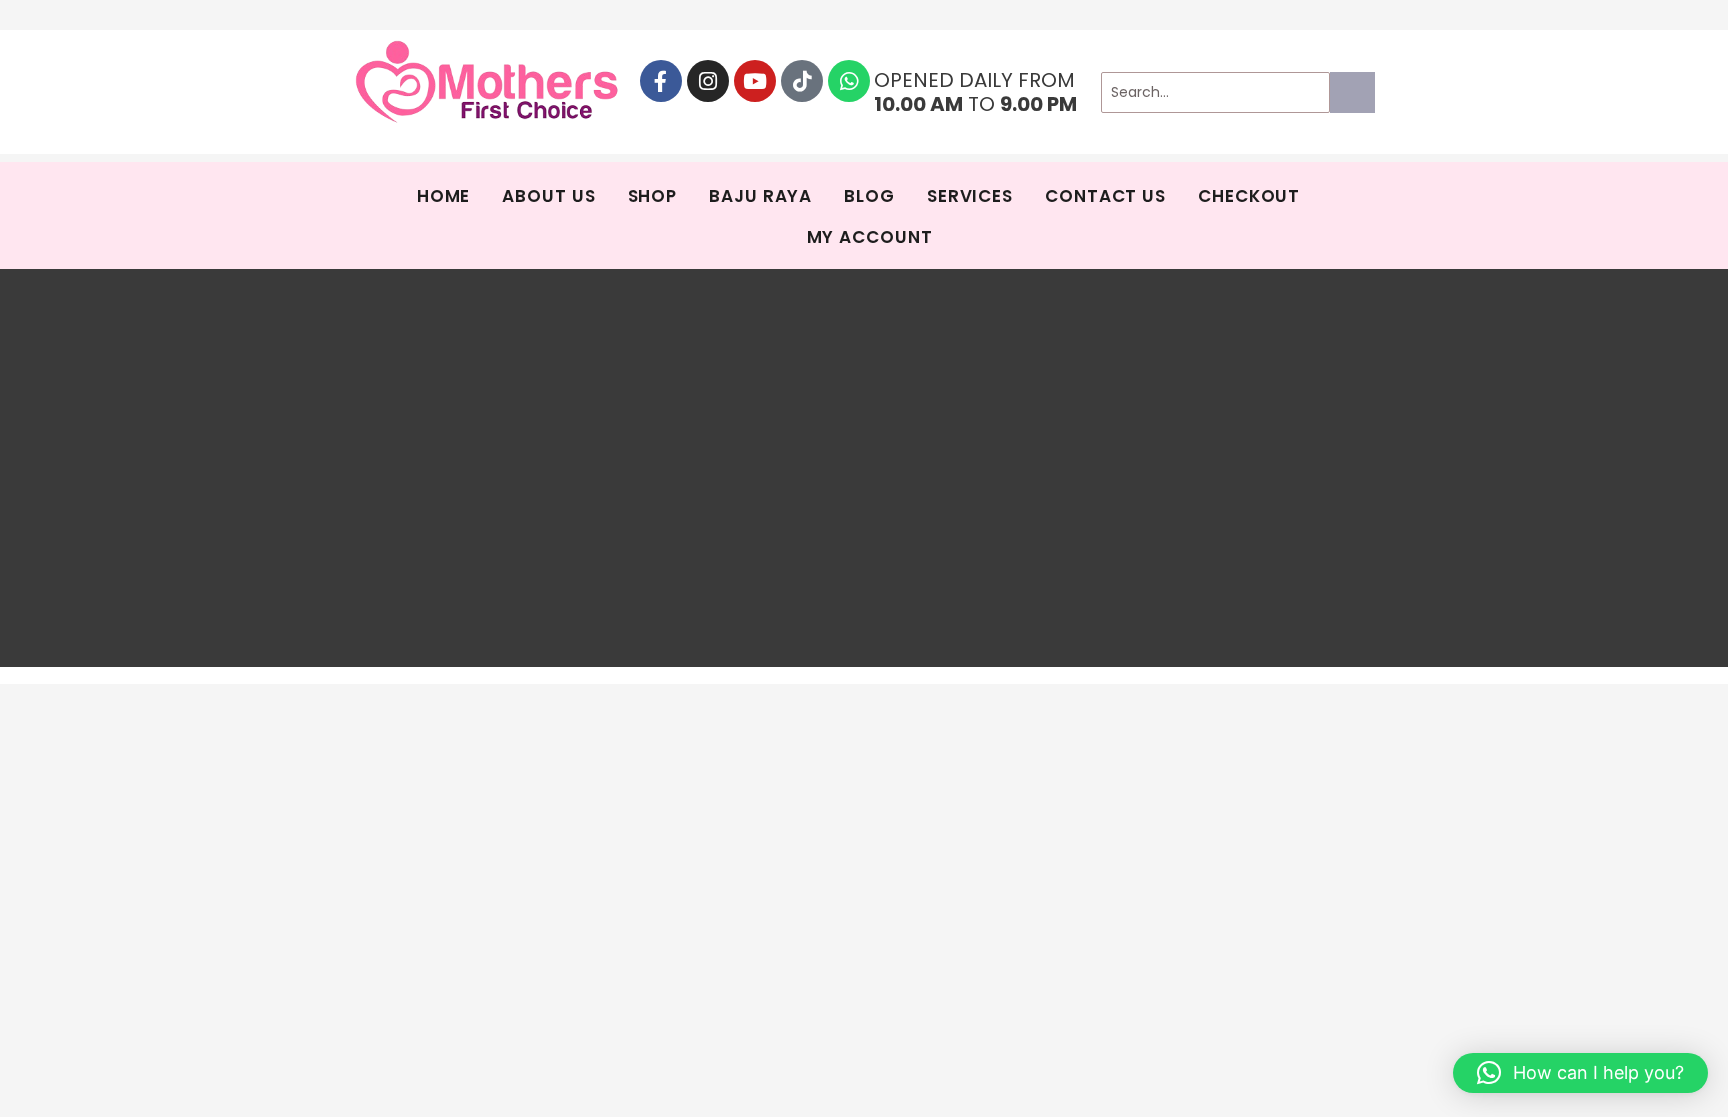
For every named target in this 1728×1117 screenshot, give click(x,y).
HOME (444, 196)
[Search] (1352, 92)
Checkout (1249, 196)
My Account (870, 237)
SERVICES (970, 196)
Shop (653, 196)
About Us (548, 196)
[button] (1580, 1073)
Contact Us (1105, 196)
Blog (869, 196)
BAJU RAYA (760, 196)
